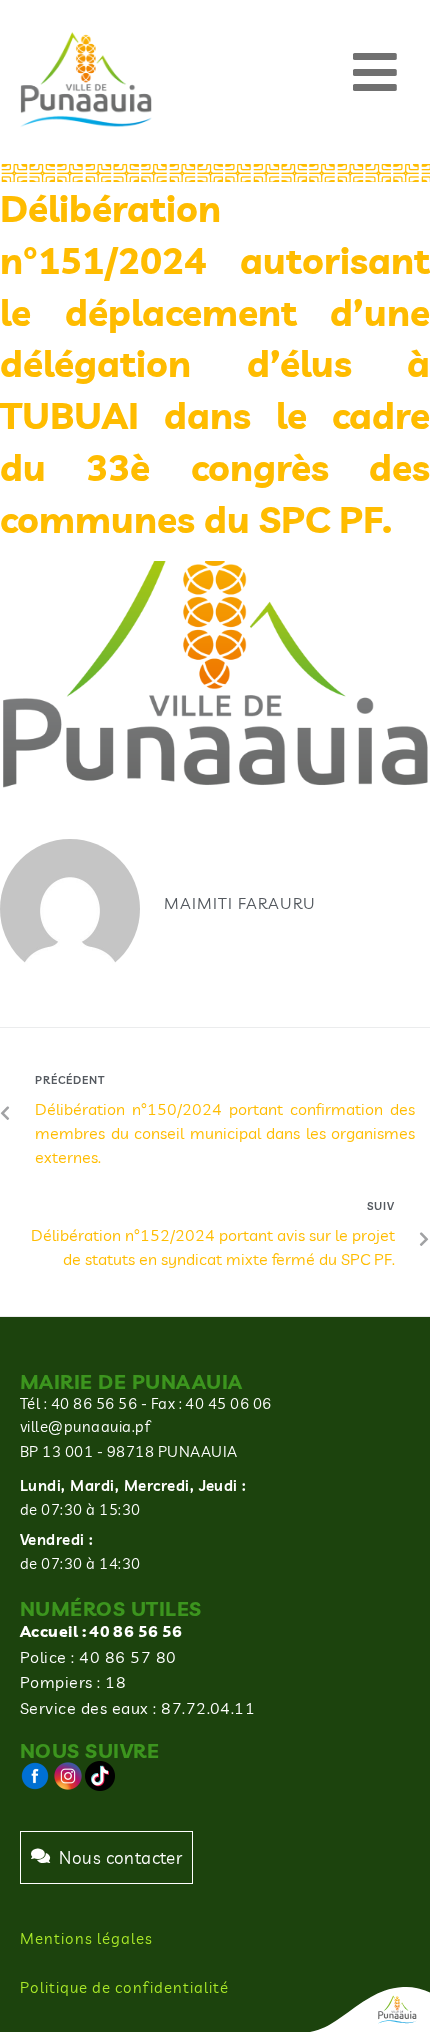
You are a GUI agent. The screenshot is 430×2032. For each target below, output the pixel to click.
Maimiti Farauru (240, 903)
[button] (375, 72)
